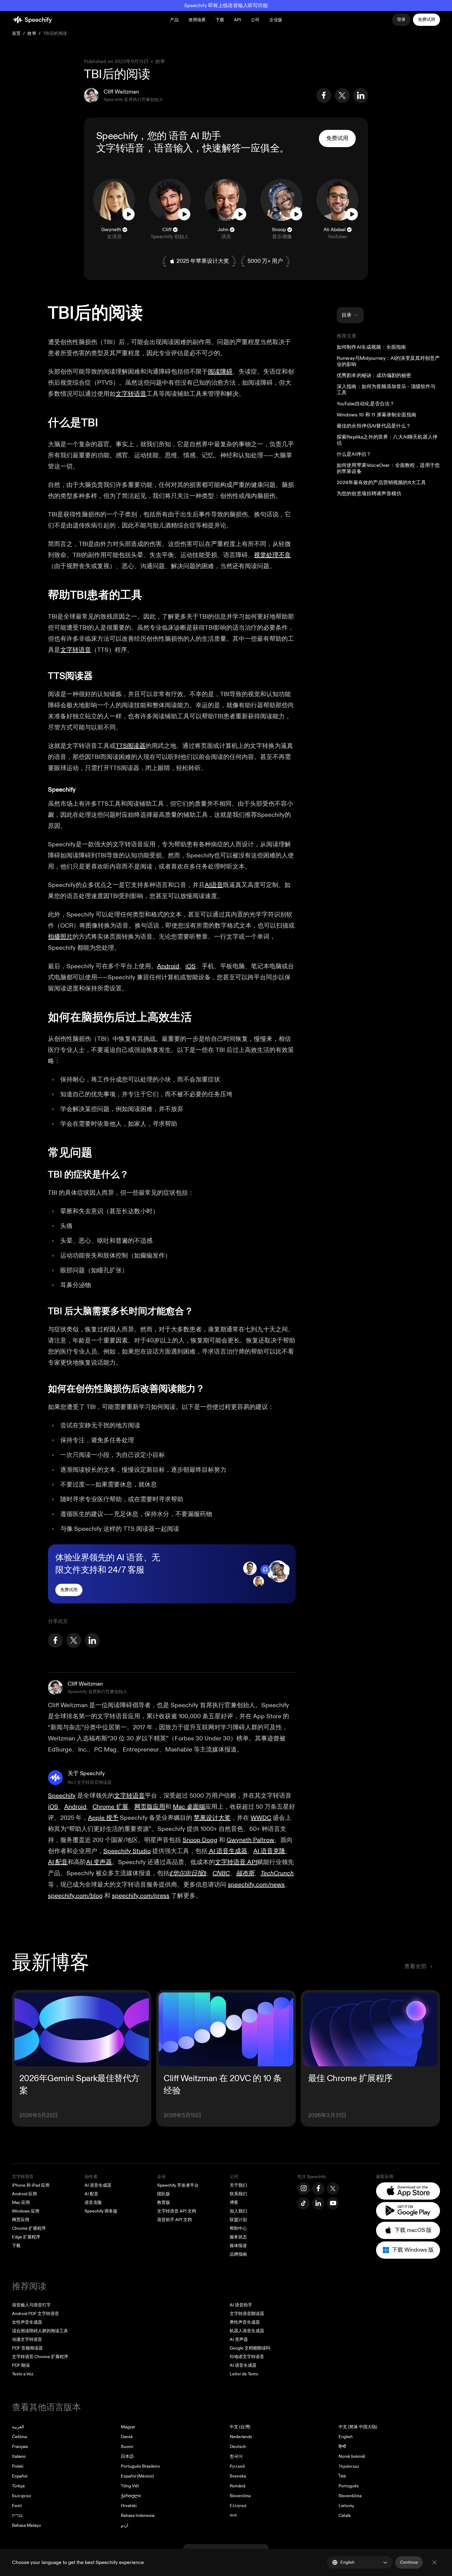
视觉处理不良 (272, 555)
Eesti (17, 2506)
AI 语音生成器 (98, 2185)
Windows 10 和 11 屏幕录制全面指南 (377, 415)
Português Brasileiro (140, 2466)
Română (238, 2486)
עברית (17, 2516)
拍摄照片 (60, 937)
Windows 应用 (26, 2211)
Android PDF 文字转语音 (36, 2314)
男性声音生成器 (245, 2322)
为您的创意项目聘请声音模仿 (369, 494)
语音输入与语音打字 (31, 2305)
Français (20, 2447)
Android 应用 (24, 2194)
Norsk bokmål (352, 2456)
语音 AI (184, 136)
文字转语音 (120, 148)
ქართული (131, 2496)
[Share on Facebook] (324, 95)
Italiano (19, 2456)
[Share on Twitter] (342, 95)
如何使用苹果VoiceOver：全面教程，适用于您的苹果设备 (388, 468)
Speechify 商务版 (101, 2211)
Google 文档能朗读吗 (250, 2348)
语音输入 (173, 148)
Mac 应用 (21, 2203)
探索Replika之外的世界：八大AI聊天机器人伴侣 (387, 440)
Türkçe (18, 2486)
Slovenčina (240, 2496)
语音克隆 (93, 2203)
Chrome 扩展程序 (29, 2228)
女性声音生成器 (27, 2322)
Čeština (19, 2437)
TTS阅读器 (131, 746)
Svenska (238, 2476)
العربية (18, 2427)
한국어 (236, 2456)
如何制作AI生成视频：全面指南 (371, 347)
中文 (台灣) (240, 2427)
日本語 (127, 2456)
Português (349, 2486)
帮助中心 (238, 2228)
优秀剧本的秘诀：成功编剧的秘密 (374, 375)
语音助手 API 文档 (174, 2220)
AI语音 (214, 885)
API (238, 20)
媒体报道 (238, 2246)
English (346, 2437)
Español (20, 2476)
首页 (16, 33)
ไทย (342, 2476)
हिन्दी (342, 2447)
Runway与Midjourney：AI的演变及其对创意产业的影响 (388, 361)
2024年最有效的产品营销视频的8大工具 (381, 483)
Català (345, 2516)
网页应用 (21, 2220)
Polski (18, 2466)
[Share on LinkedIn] (361, 95)
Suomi (127, 2447)
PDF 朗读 (21, 2365)
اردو (125, 2525)
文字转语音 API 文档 (177, 2211)
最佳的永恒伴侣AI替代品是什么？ (374, 426)
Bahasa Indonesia (138, 2516)
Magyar (128, 2427)
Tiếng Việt (130, 2486)
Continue (409, 2562)
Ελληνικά (238, 2506)
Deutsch (238, 2447)
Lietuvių (346, 2506)
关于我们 (238, 2185)
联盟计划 (238, 2220)
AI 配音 (91, 2194)
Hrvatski (129, 2506)
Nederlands (241, 2437)
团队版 (164, 2194)
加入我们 (238, 2211)
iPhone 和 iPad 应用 (31, 2185)
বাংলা (233, 2516)
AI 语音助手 (241, 2305)
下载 (220, 20)
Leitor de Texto (244, 2374)
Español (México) (137, 2476)
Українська (349, 2466)
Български (22, 2496)
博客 (234, 2203)
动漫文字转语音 (27, 2339)
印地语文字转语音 (247, 2357)
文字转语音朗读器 (247, 2314)
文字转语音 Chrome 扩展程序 (40, 2357)
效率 (32, 33)
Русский (237, 2466)
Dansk (127, 2437)
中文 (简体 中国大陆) (358, 2427)
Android (168, 966)
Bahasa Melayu (26, 2525)
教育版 (164, 2203)
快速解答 (222, 148)
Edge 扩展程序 (26, 2237)
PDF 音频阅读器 (27, 2348)
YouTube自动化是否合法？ (366, 404)
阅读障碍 (220, 372)
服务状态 (238, 2237)
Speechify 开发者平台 (178, 2185)
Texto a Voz (23, 2374)
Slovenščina (350, 2496)
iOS (190, 966)
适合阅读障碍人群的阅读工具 (40, 2331)
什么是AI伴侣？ (354, 454)
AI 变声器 (239, 2339)
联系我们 (238, 2194)
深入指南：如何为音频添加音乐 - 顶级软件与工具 (386, 390)
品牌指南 (238, 2254)
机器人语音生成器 (247, 2331)
